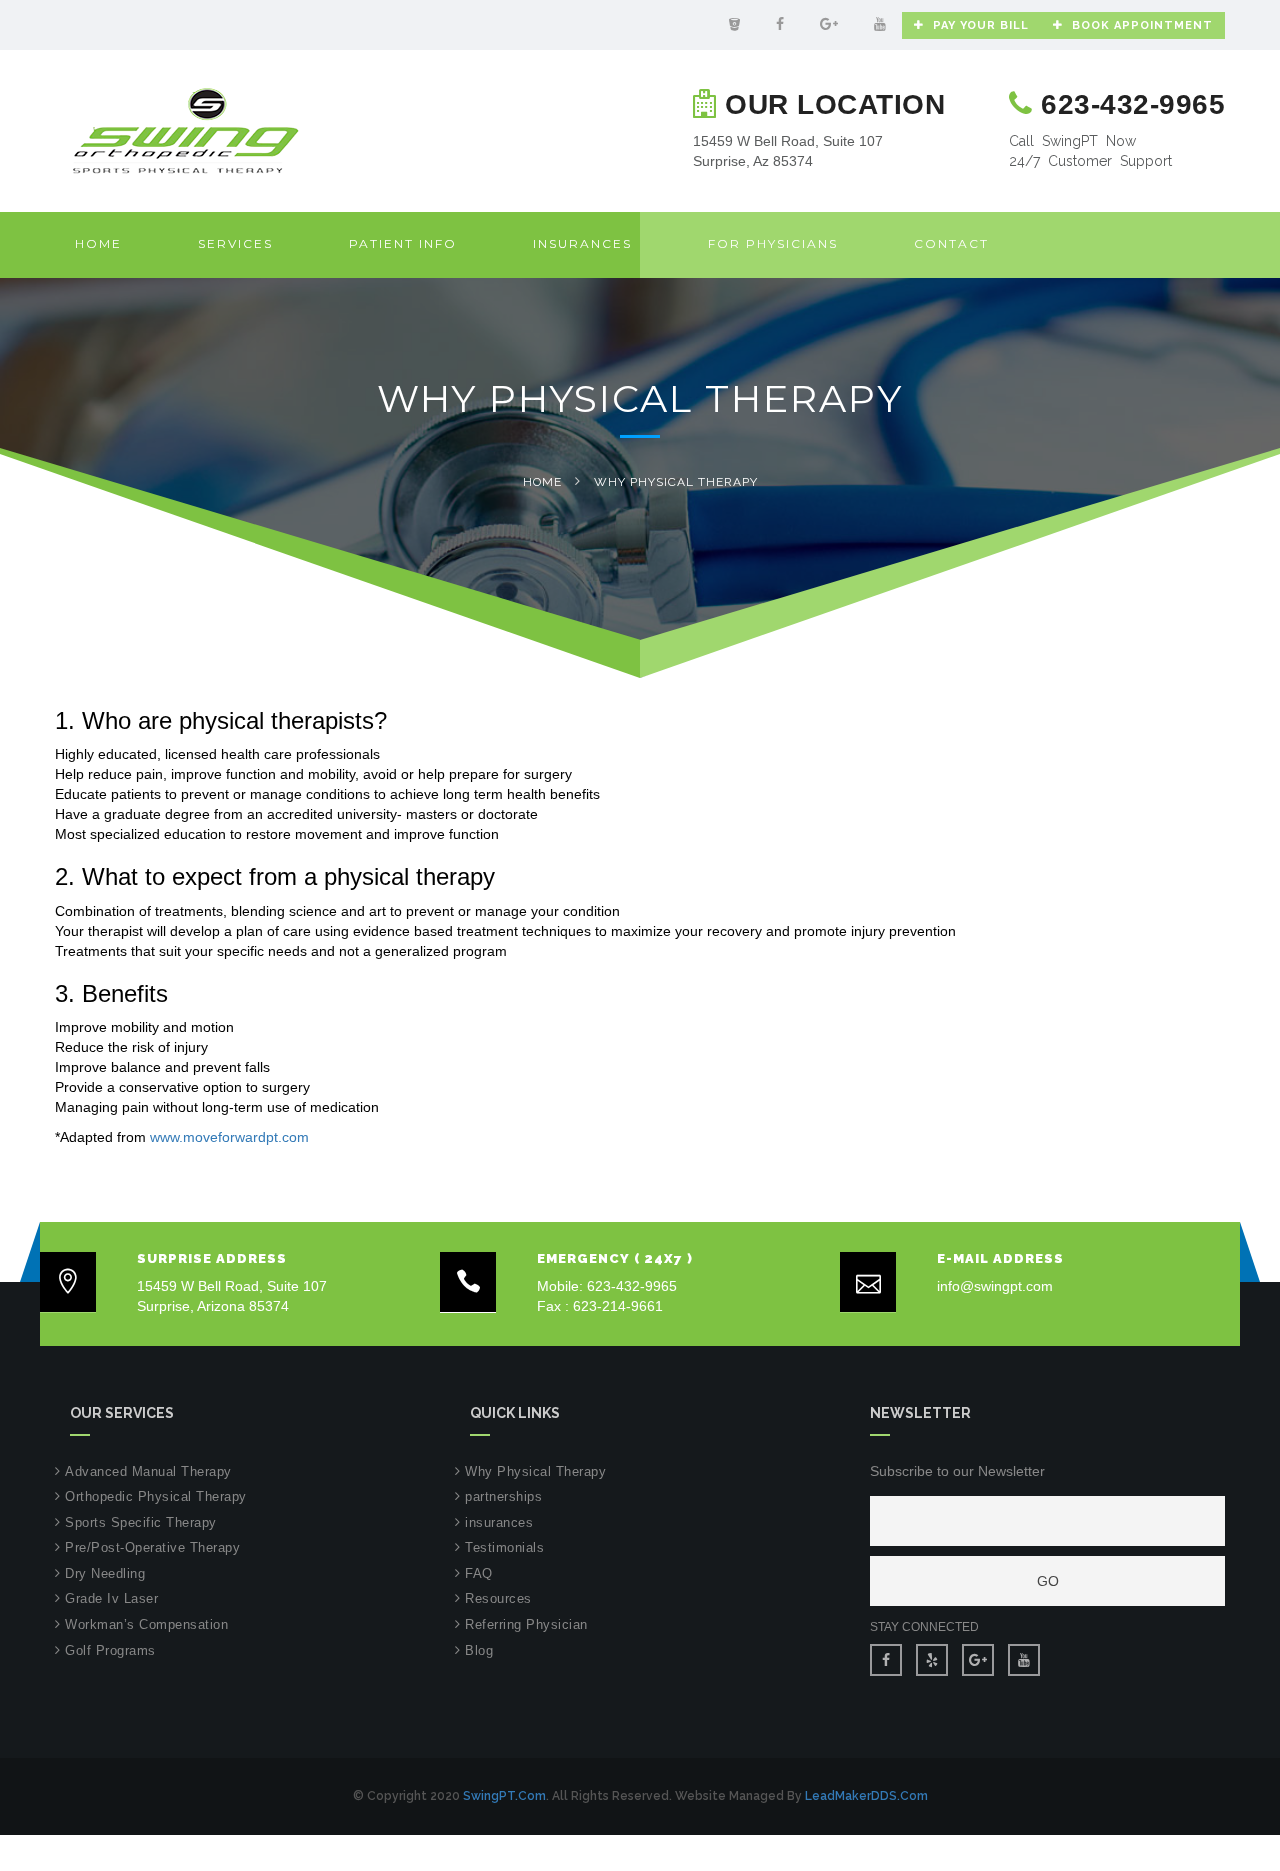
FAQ (479, 1573)
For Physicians (773, 243)
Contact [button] (951, 243)
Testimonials (504, 1547)
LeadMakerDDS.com (866, 1796)
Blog (479, 1650)
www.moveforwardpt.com (229, 1137)
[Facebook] (780, 24)
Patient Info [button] (403, 243)
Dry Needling (105, 1573)
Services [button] (235, 243)
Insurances (582, 243)
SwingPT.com (504, 1796)
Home (98, 243)
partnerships (503, 1496)
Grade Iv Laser (111, 1598)
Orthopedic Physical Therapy (156, 1496)
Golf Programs (110, 1650)
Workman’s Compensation (146, 1624)
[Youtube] (880, 24)
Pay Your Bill (981, 25)
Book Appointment (1142, 25)
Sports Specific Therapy (141, 1522)
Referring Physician (526, 1624)
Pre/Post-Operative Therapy (152, 1547)
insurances (499, 1522)
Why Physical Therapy (535, 1471)
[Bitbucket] (734, 24)
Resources (498, 1598)
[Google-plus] (829, 24)
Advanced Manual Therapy (148, 1471)
